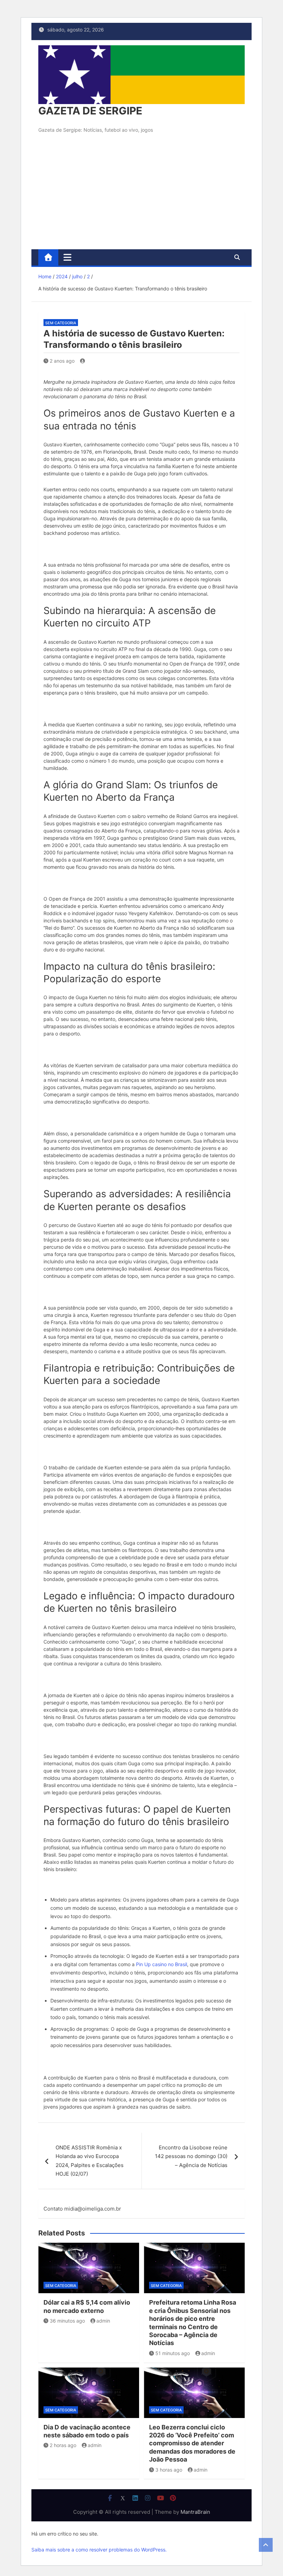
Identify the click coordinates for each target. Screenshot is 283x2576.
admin (103, 2321)
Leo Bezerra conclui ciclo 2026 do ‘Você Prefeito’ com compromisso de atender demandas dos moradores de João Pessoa (192, 2443)
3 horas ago (169, 2470)
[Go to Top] (266, 2545)
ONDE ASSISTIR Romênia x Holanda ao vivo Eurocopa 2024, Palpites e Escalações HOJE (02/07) (90, 2161)
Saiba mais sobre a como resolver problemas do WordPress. (99, 2550)
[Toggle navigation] (67, 257)
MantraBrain (195, 2512)
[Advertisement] (141, 197)
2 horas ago (63, 2445)
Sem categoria (61, 323)
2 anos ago (62, 361)
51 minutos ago (173, 2353)
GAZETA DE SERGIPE (90, 111)
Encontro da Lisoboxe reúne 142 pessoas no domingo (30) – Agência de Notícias (191, 2156)
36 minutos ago (67, 2321)
